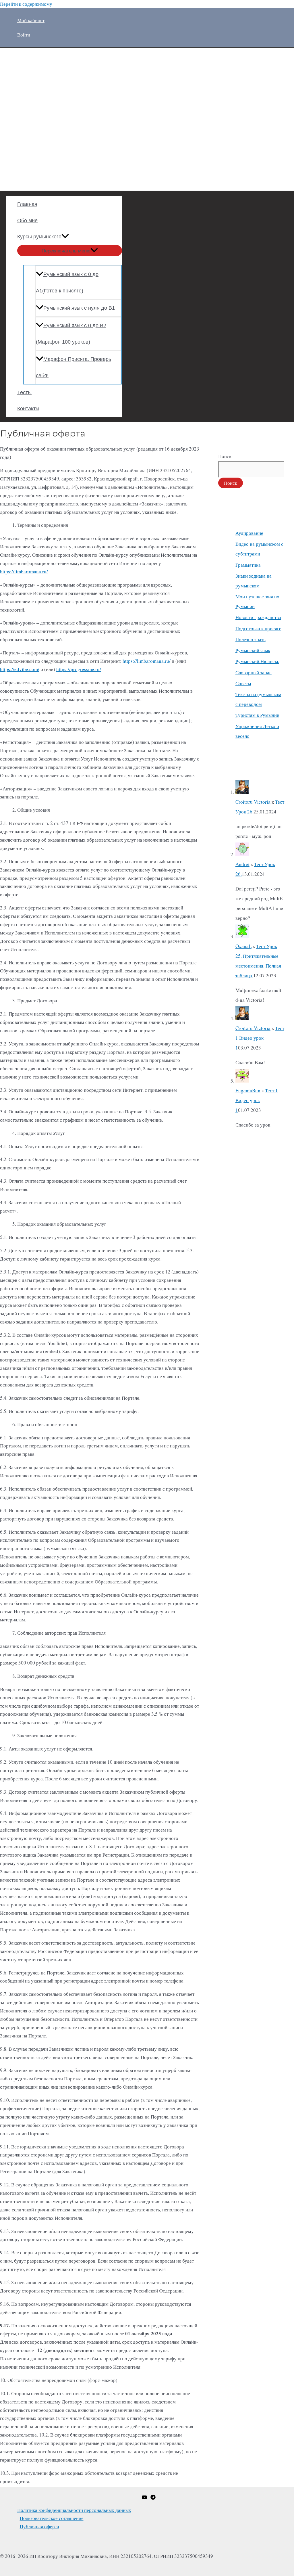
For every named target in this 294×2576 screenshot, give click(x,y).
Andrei (242, 864)
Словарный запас (254, 672)
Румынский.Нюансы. (257, 661)
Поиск (225, 456)
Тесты (24, 392)
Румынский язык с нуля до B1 (79, 308)
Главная (27, 204)
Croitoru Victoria (253, 802)
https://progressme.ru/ (79, 669)
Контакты (28, 409)
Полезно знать (251, 639)
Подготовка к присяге (258, 628)
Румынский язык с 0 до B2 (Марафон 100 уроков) (71, 334)
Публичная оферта (39, 2526)
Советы (243, 683)
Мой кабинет (31, 20)
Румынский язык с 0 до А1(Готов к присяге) (67, 283)
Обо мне (27, 221)
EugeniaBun (248, 1090)
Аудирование (249, 533)
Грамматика (248, 565)
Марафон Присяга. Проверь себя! (73, 367)
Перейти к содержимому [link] (26, 4)
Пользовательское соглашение (52, 2518)
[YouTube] (144, 2498)
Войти (24, 35)
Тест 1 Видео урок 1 (260, 1038)
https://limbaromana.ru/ (24, 571)
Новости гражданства (258, 617)
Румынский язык (253, 650)
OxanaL (243, 946)
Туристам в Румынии (257, 715)
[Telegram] (153, 2498)
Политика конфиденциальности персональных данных (74, 2510)
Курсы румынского (39, 237)
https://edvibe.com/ (20, 669)
